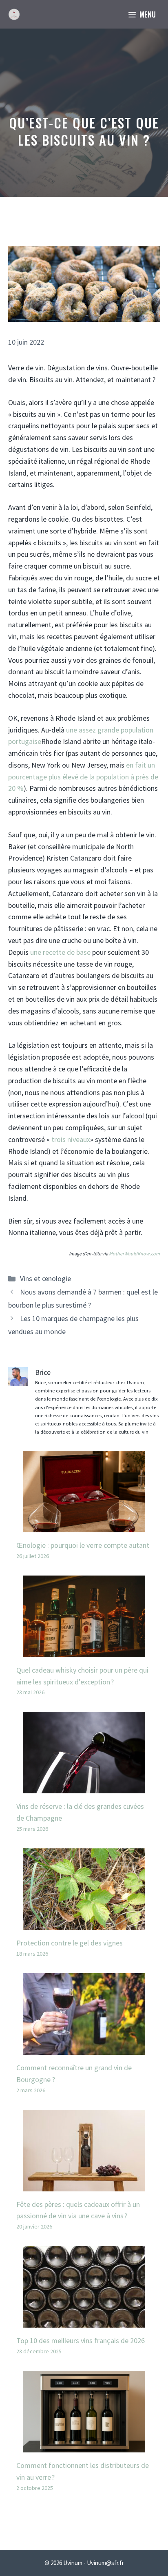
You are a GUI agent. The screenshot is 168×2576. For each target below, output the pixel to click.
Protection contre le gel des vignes (70, 1943)
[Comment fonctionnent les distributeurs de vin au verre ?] (84, 2446)
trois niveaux (71, 1139)
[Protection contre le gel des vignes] (84, 1924)
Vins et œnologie (45, 1278)
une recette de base (61, 952)
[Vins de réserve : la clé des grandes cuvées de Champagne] (84, 1787)
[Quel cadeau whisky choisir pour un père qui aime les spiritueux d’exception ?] (84, 1651)
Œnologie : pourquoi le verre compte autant (83, 1545)
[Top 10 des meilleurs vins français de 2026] (84, 2321)
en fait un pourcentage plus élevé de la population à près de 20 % (83, 777)
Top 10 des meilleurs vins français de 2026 (81, 2340)
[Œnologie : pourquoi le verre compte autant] (84, 1526)
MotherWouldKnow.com (134, 1254)
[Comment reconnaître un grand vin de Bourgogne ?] (84, 2048)
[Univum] (14, 14)
